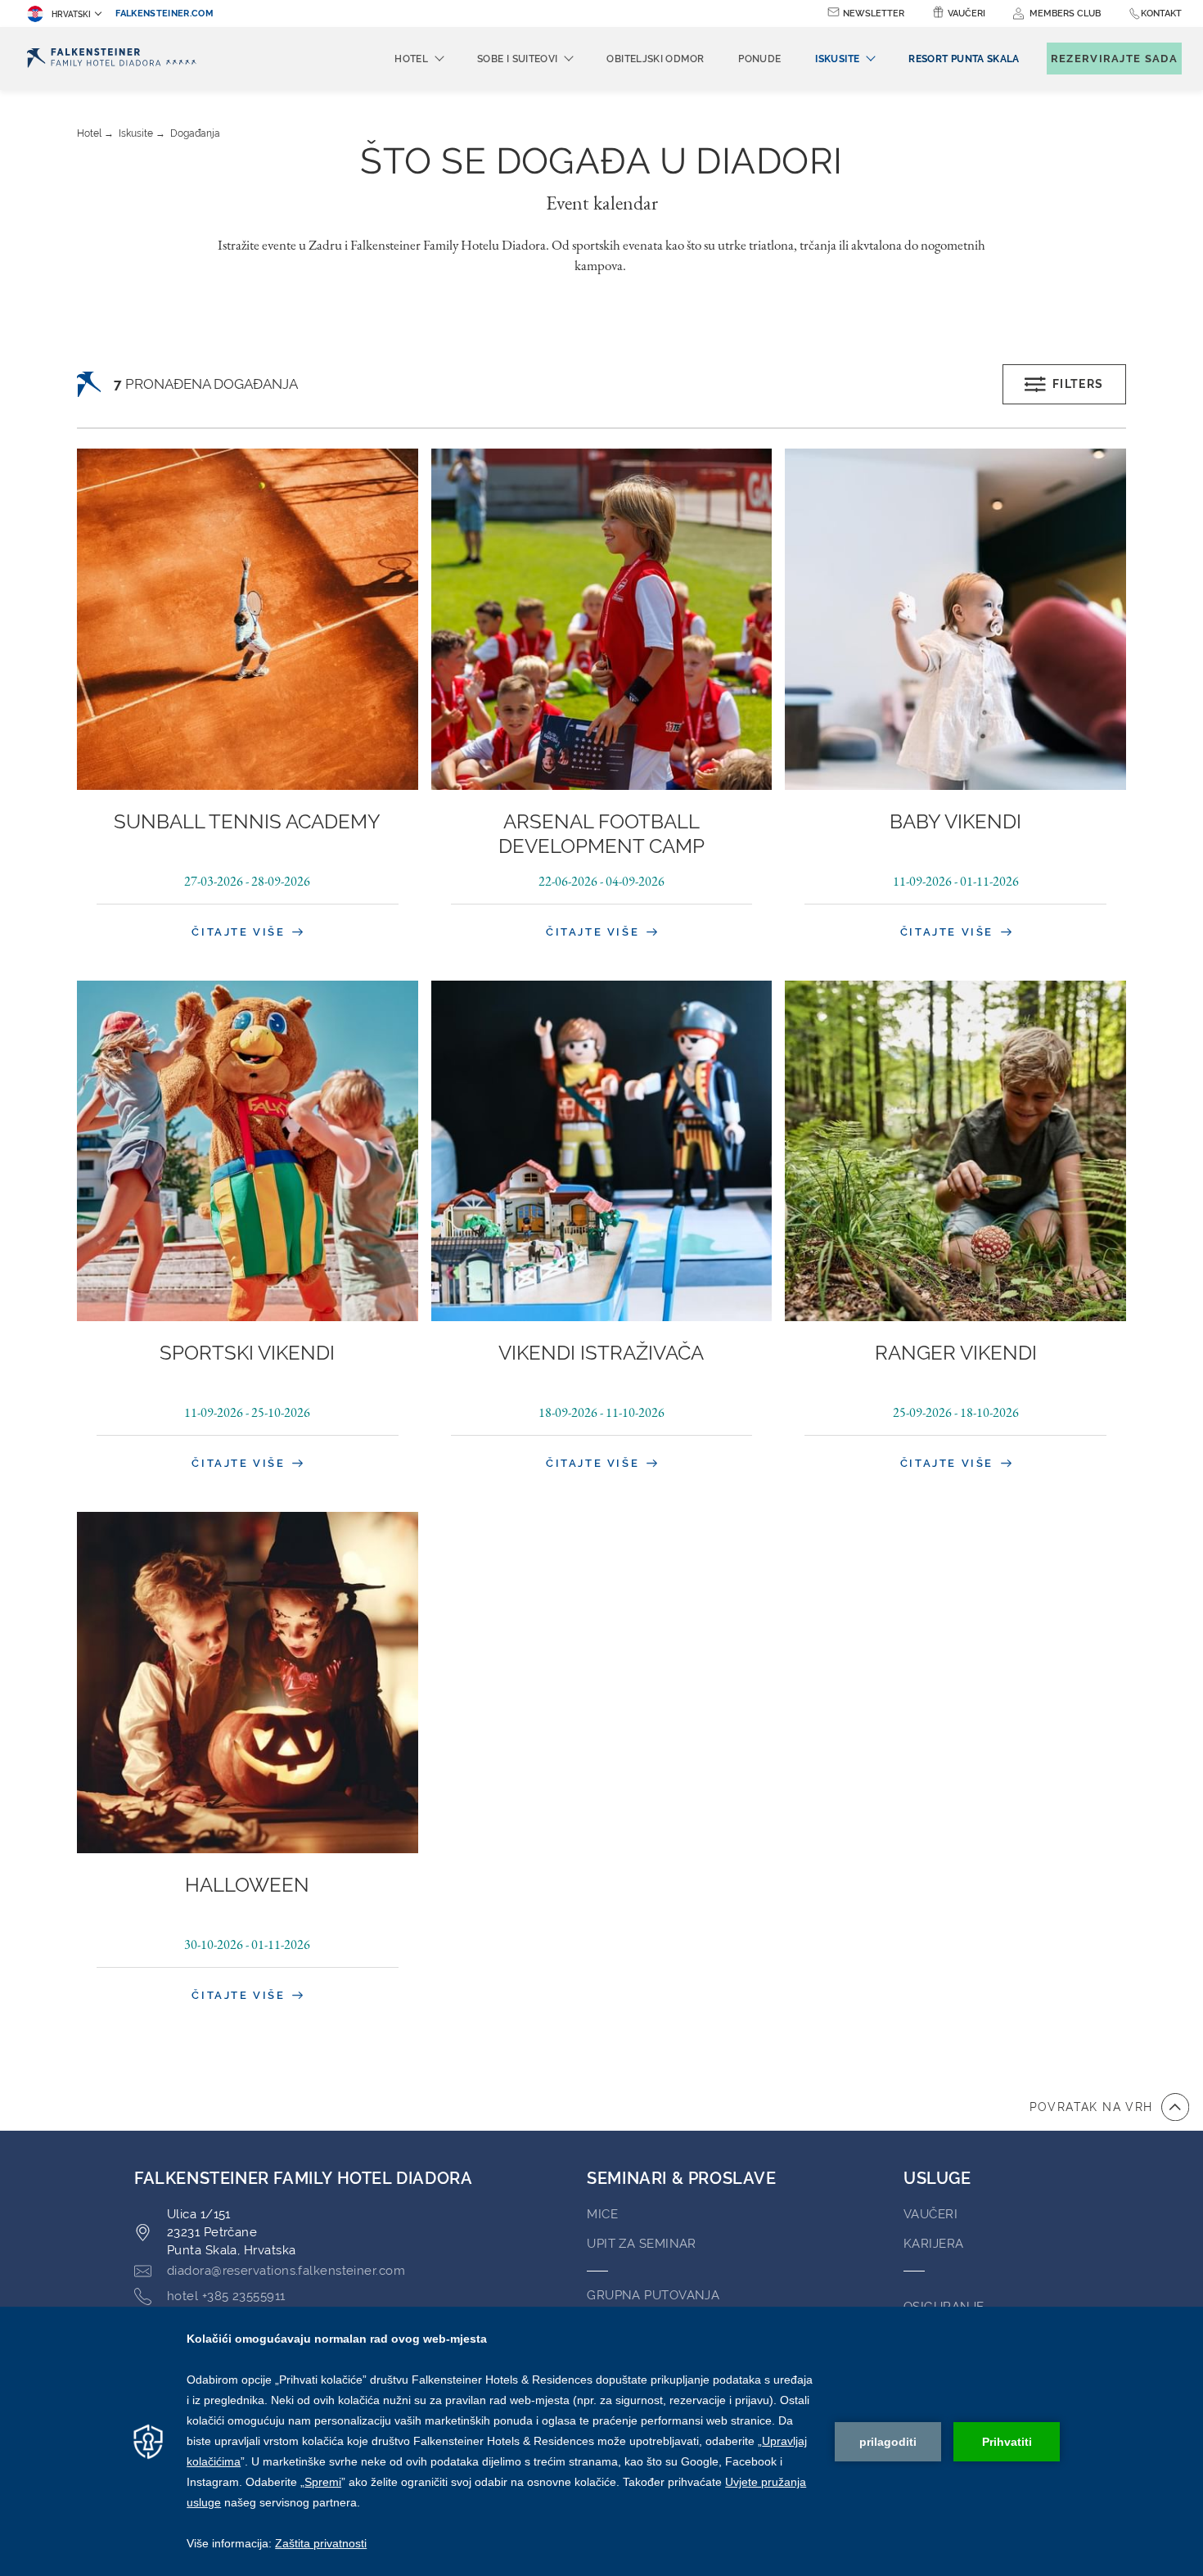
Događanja (195, 133)
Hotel (89, 133)
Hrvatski (71, 14)
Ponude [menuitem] (759, 59)
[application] (601, 2441)
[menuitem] (964, 59)
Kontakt (1161, 14)
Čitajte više (241, 932)
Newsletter (874, 14)
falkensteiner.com (164, 14)
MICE (602, 2214)
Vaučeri (966, 14)
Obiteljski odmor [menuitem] (655, 59)
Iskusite (136, 133)
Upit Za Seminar (642, 2244)
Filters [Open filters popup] (1078, 384)
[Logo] (112, 59)
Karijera (934, 2244)
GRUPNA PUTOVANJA (653, 2295)
